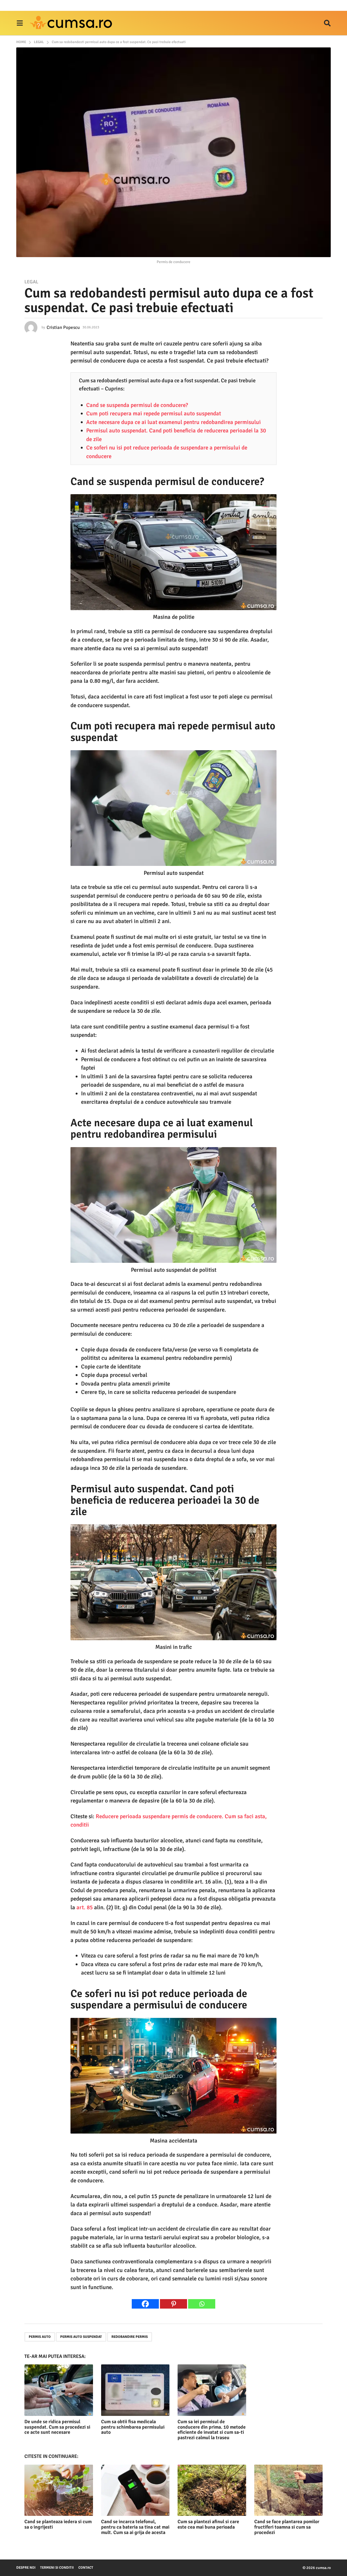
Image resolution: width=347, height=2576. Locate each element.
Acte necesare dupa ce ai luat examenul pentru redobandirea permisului (173, 422)
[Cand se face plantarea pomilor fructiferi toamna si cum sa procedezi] (289, 2490)
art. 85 (85, 1907)
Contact (86, 2568)
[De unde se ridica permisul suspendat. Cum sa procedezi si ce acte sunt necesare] (59, 2390)
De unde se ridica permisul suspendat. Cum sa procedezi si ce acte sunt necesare (57, 2427)
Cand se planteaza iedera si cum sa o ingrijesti (58, 2524)
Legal (31, 282)
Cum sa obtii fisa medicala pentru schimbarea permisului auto (133, 2427)
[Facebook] (145, 2304)
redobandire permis (130, 2337)
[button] (20, 23)
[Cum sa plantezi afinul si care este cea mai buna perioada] (212, 2490)
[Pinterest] (173, 2304)
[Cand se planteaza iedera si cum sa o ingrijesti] (59, 2490)
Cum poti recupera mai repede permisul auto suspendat (154, 413)
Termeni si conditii (57, 2568)
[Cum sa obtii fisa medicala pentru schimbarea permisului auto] (135, 2390)
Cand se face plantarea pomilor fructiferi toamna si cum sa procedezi (287, 2527)
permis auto (40, 2337)
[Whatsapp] (202, 2304)
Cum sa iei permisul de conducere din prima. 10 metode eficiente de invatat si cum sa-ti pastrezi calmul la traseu (212, 2430)
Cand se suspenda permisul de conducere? (137, 405)
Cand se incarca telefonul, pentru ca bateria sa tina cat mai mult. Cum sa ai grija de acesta (135, 2527)
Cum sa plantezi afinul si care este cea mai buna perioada (208, 2524)
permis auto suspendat (81, 2337)
